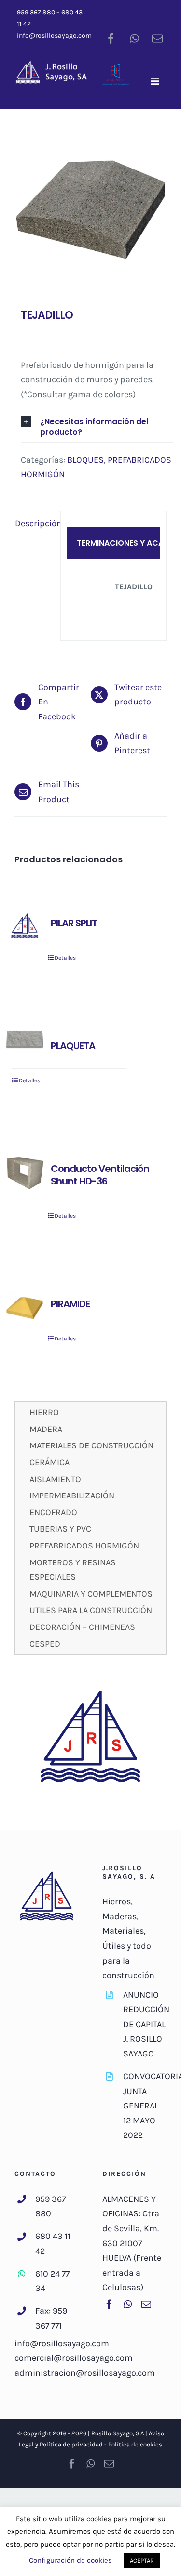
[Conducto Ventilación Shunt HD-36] (25, 1172)
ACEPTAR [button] (142, 2560)
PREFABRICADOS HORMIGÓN (84, 1546)
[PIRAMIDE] (25, 1308)
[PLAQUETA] (25, 1040)
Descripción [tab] (35, 523)
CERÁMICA (49, 1462)
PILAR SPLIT (74, 923)
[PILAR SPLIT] (25, 927)
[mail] (157, 39)
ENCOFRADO (53, 1512)
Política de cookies (135, 2444)
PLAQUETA (73, 1046)
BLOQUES (85, 460)
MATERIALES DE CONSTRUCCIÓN (91, 1445)
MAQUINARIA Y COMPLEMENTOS (91, 1594)
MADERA (46, 1429)
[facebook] (111, 39)
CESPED (45, 1644)
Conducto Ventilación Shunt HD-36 (100, 1175)
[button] (97, 427)
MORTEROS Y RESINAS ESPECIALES (73, 1570)
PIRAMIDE (70, 1304)
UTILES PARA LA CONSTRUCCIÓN (91, 1610)
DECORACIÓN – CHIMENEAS (82, 1627)
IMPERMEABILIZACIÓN (72, 1496)
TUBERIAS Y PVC (60, 1529)
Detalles (65, 958)
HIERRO (44, 1412)
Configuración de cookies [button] (70, 2560)
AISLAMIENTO (55, 1479)
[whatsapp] (134, 39)
